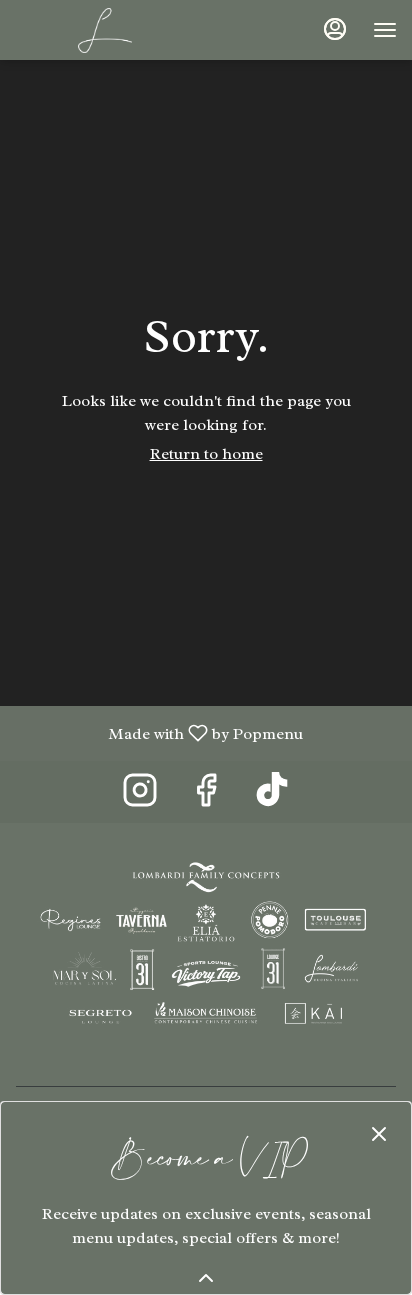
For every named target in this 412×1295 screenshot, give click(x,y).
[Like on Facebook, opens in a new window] (206, 796)
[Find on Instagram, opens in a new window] (140, 796)
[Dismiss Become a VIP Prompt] (379, 1134)
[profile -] (335, 29)
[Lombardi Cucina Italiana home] (105, 30)
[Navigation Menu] (385, 30)
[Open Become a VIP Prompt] (206, 1278)
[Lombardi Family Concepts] (206, 948)
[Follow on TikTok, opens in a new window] (272, 796)
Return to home (206, 454)
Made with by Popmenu (159, 732)
